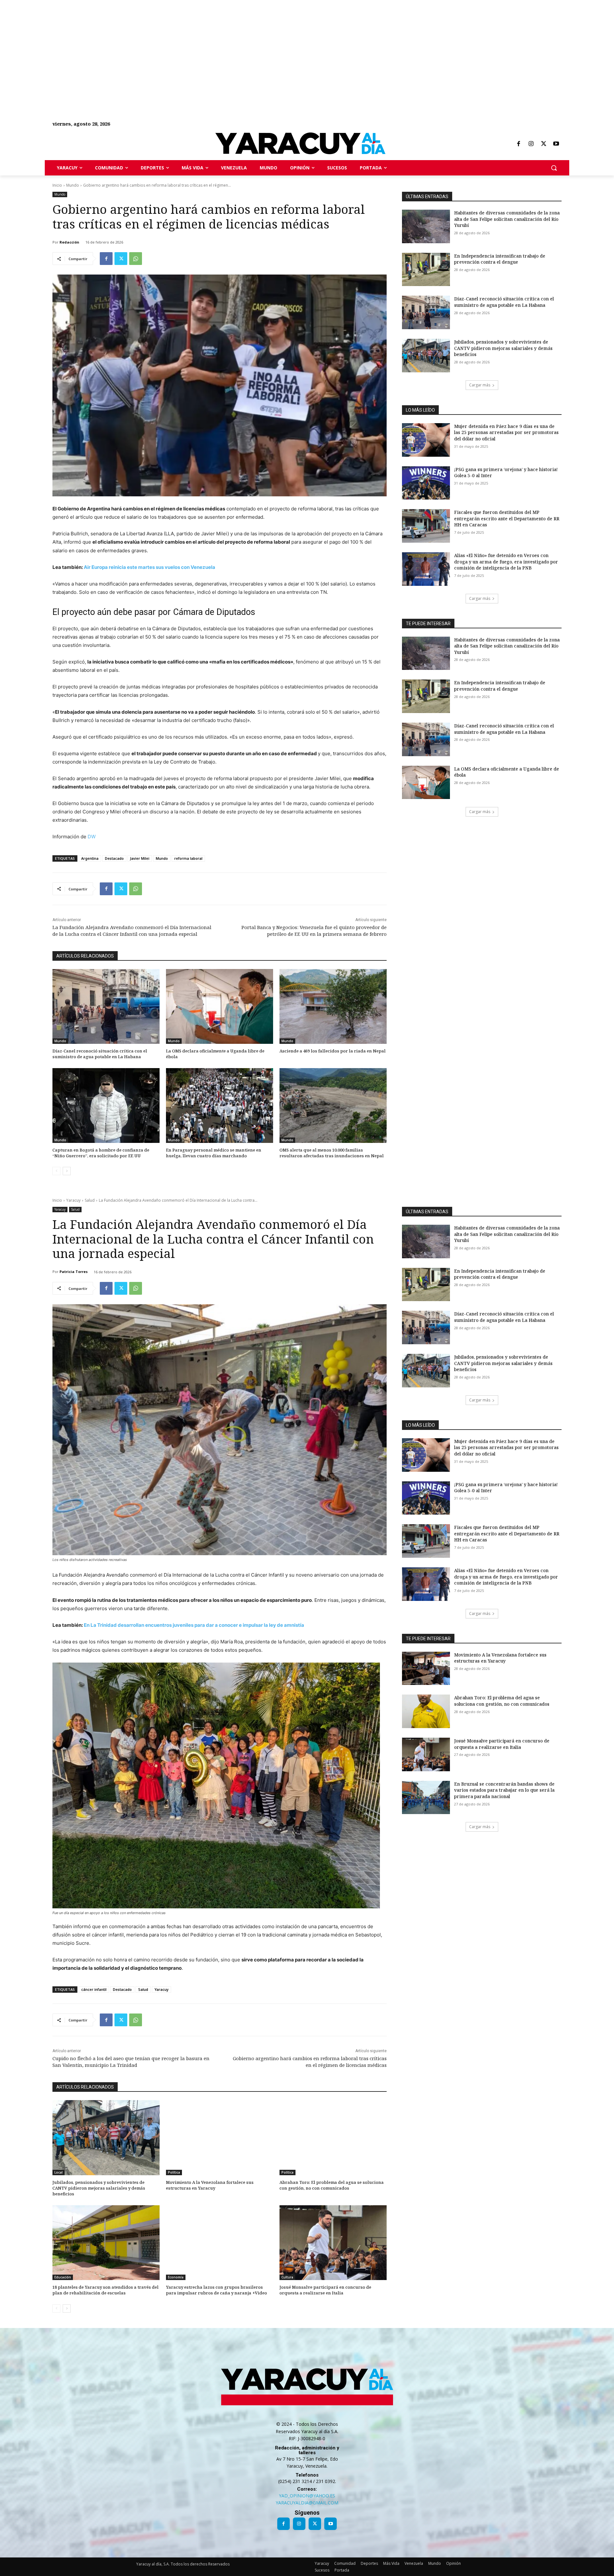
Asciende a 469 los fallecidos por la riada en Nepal (333, 1051)
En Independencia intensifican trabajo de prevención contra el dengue (500, 259)
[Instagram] (531, 144)
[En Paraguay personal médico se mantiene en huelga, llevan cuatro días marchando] (220, 1106)
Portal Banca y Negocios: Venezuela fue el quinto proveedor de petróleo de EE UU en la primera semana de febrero (314, 931)
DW (92, 837)
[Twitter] (544, 144)
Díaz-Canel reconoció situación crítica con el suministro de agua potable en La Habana (100, 1054)
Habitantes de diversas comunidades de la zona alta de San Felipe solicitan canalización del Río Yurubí (507, 219)
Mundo (73, 185)
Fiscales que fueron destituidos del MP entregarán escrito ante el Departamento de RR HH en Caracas (507, 518)
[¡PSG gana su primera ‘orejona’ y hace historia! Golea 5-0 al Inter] (426, 483)
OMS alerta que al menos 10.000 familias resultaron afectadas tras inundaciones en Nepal (332, 1153)
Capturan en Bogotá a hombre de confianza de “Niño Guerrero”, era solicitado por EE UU (101, 1153)
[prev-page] (56, 1171)
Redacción (69, 242)
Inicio (57, 185)
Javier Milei (140, 858)
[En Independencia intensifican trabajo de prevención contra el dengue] (426, 270)
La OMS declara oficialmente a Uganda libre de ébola (215, 1054)
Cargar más (480, 385)
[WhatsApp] (136, 259)
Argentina (90, 858)
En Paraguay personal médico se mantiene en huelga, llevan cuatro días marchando (214, 1153)
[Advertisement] (192, 45)
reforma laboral (188, 858)
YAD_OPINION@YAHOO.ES (307, 2496)
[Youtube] (556, 144)
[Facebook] (518, 144)
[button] (554, 168)
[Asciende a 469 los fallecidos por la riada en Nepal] (333, 1007)
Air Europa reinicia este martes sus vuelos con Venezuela (150, 567)
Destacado (114, 858)
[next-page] (67, 1171)
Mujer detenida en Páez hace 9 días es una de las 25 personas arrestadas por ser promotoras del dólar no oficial (506, 432)
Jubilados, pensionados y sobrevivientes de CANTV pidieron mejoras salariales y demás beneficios (503, 348)
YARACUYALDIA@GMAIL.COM (307, 2503)
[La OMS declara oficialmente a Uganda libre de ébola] (220, 1007)
